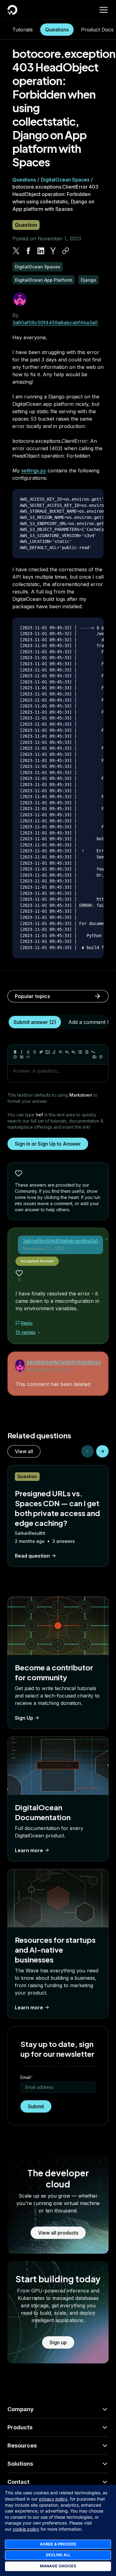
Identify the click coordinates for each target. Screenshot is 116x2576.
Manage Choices (58, 2566)
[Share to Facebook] (28, 251)
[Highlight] (54, 1052)
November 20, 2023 (48, 1370)
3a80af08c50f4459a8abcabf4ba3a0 (55, 323)
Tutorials (23, 30)
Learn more (29, 1850)
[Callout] (15, 1057)
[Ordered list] (87, 1052)
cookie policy (26, 2529)
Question (26, 225)
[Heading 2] (67, 1052)
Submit (36, 2106)
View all (24, 1451)
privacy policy (53, 2499)
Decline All (58, 2555)
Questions (57, 30)
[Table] (22, 1057)
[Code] (28, 1057)
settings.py (34, 471)
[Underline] (28, 1052)
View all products (58, 2233)
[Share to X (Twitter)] (16, 251)
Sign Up (24, 1718)
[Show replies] (39, 1332)
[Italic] (22, 1052)
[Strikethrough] (35, 1052)
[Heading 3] (74, 1052)
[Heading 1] (61, 1052)
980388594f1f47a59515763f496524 (64, 1362)
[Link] (41, 1052)
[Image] (48, 1052)
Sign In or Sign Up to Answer (48, 1144)
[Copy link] (66, 251)
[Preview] (94, 1057)
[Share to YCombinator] (53, 251)
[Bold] (15, 1052)
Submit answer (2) (35, 1022)
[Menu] (104, 10)
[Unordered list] (80, 1052)
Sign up (58, 2342)
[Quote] (93, 1052)
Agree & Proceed (58, 2544)
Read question (32, 1556)
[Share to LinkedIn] (41, 251)
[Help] (101, 1057)
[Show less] (106, 1239)
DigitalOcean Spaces (65, 180)
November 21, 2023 (44, 1248)
